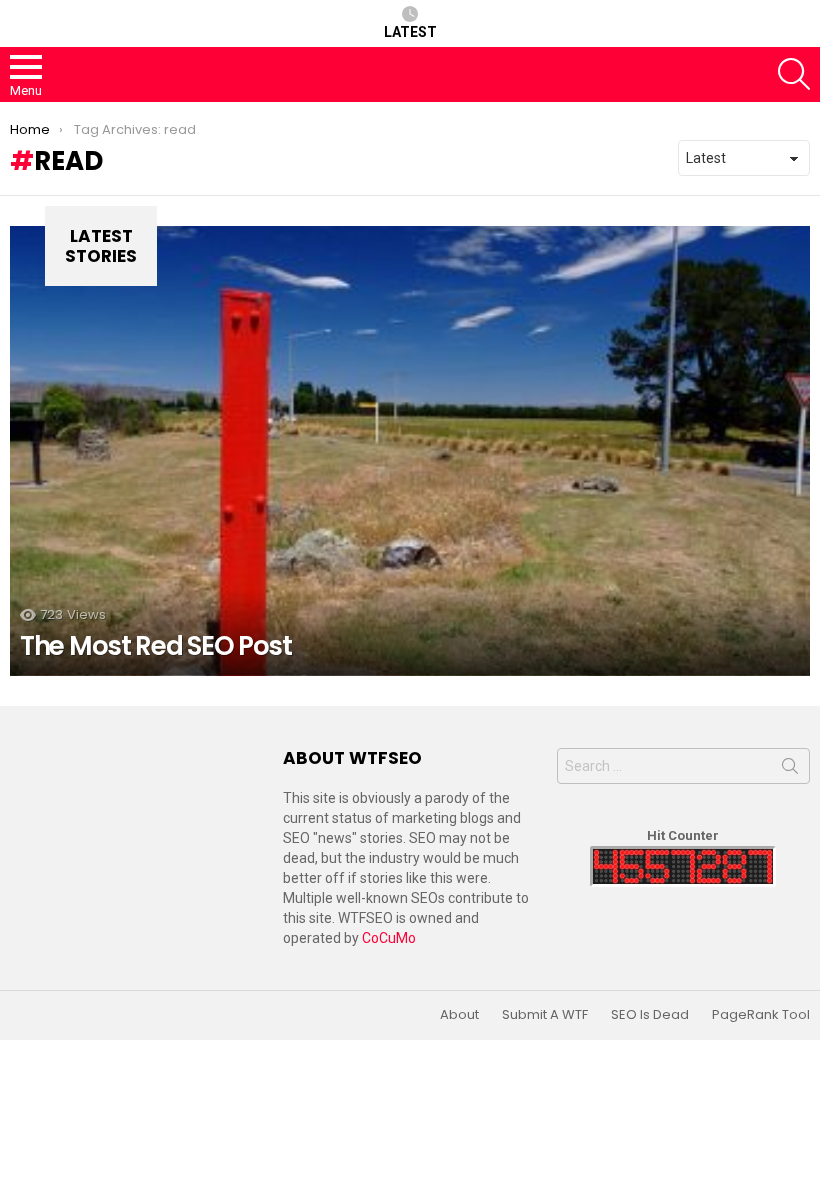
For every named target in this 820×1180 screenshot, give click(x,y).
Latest (410, 32)
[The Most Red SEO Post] (410, 451)
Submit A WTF (545, 1015)
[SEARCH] (794, 74)
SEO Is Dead (650, 1015)
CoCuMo (389, 938)
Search (790, 770)
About (459, 1015)
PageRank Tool (761, 1015)
